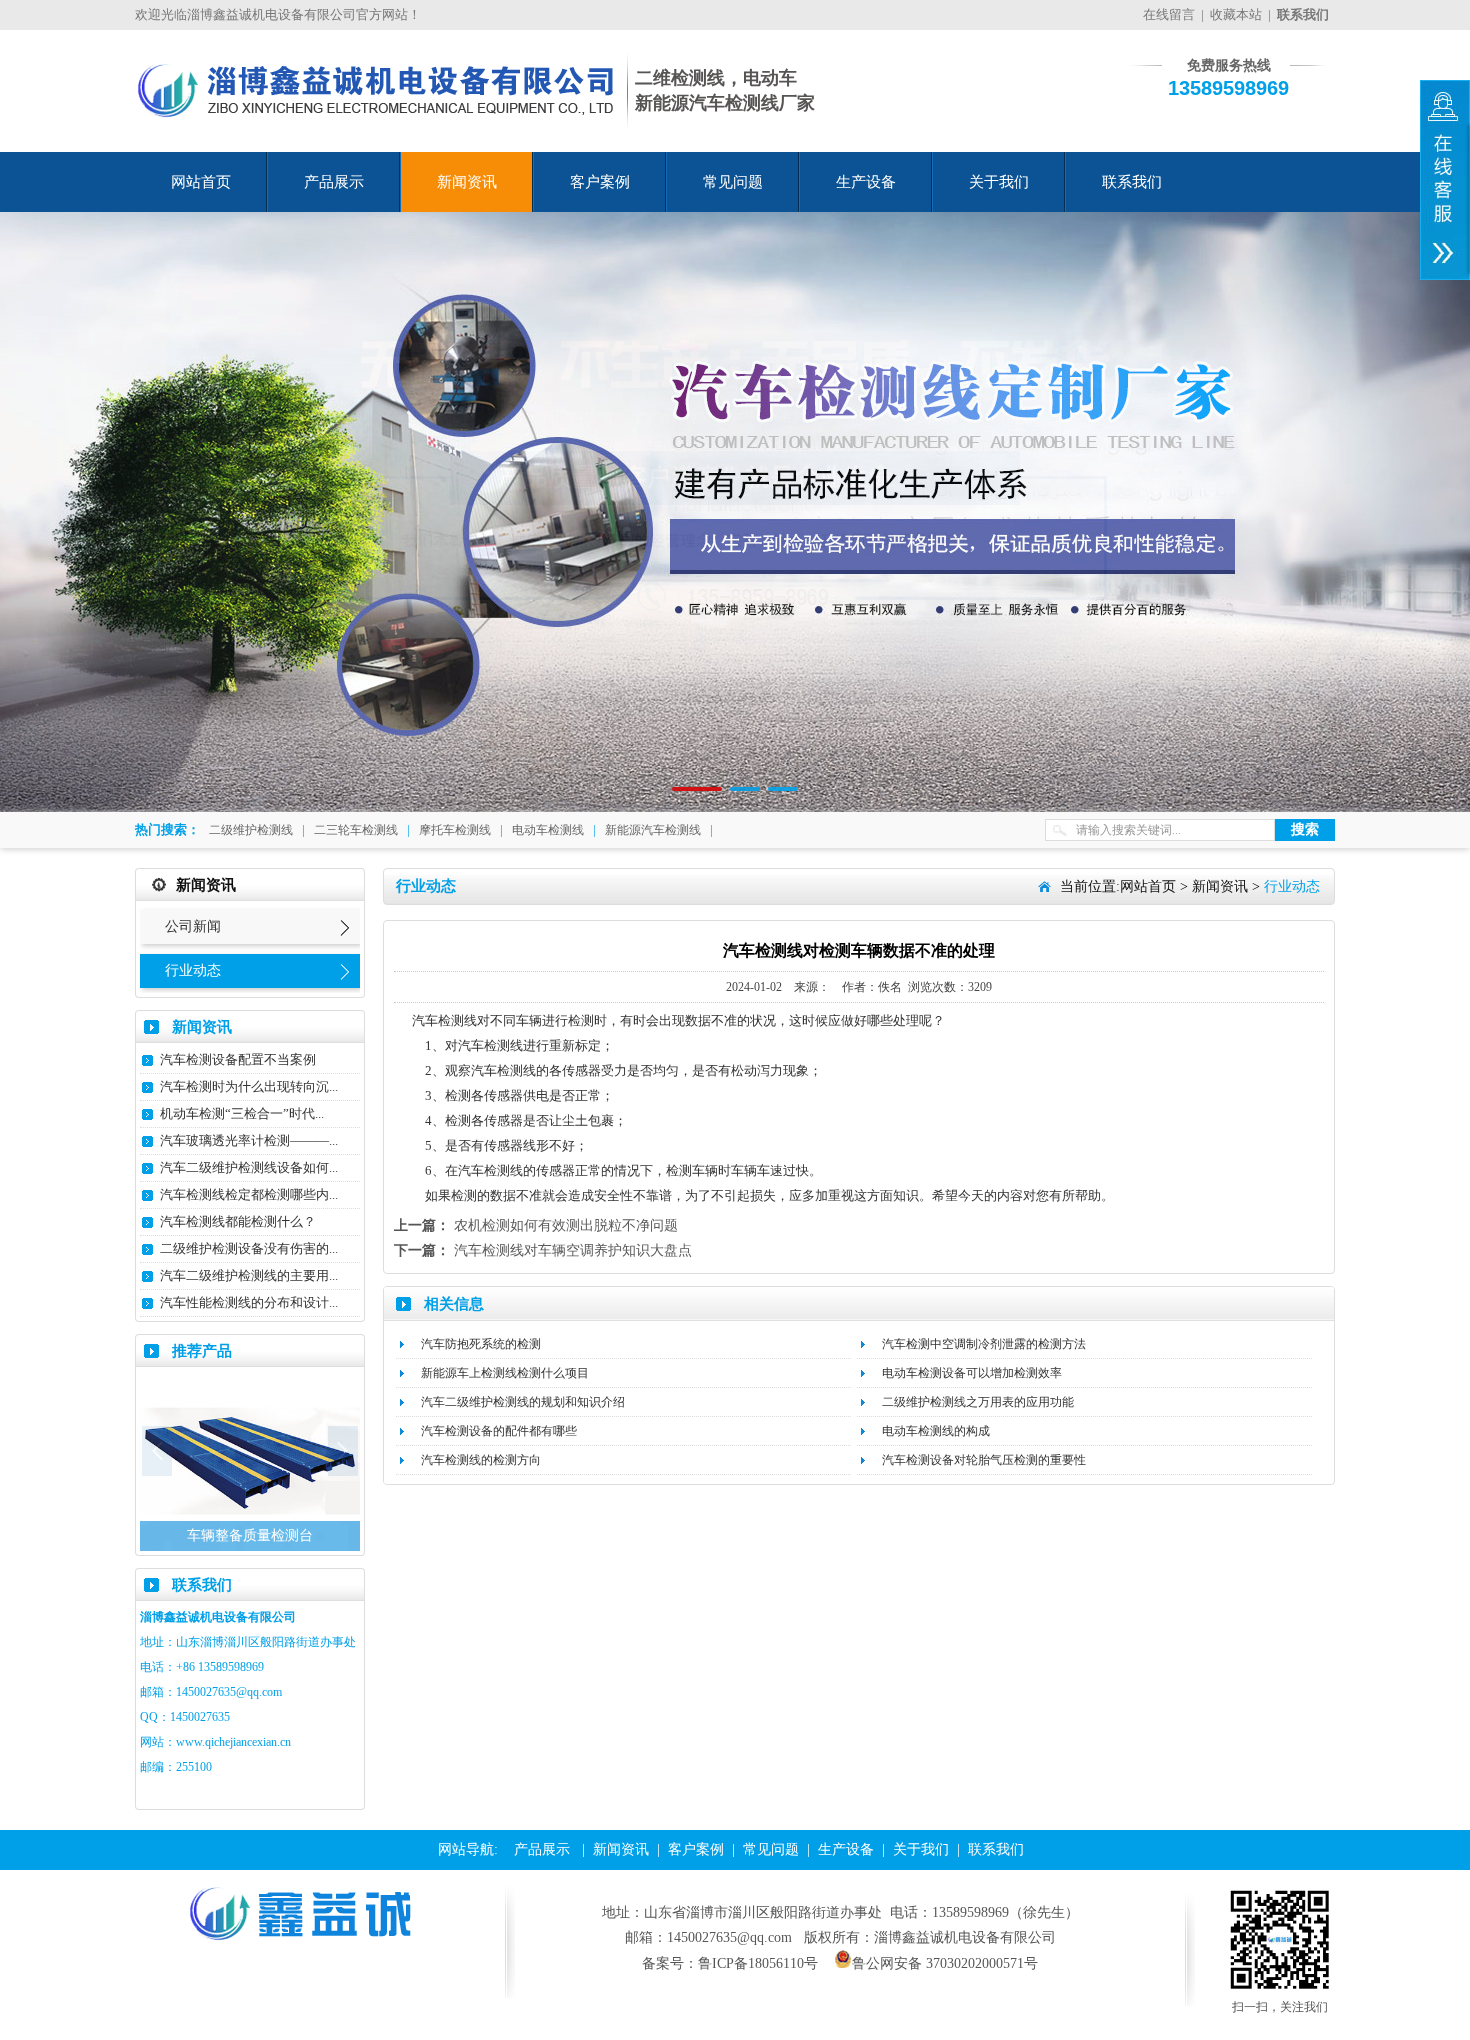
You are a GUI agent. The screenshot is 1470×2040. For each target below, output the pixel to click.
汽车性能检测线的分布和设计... (249, 1302)
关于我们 (999, 182)
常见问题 (733, 182)
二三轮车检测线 (356, 830)
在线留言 (1169, 14)
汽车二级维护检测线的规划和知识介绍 (523, 1402)
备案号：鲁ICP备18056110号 (730, 1963)
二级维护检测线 (251, 830)
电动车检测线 (548, 830)
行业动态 (193, 970)
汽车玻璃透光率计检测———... (249, 1140)
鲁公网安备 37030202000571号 (945, 1963)
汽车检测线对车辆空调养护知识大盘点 (573, 1250)
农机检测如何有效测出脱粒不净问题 (566, 1225)
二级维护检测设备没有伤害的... (249, 1248)
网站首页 (201, 182)
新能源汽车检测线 (653, 830)
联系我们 (1132, 182)
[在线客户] (1445, 180)
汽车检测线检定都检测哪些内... (249, 1194)
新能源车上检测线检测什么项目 (505, 1373)
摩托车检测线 (455, 830)
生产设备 (866, 182)
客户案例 (600, 182)
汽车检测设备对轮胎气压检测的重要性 (984, 1460)
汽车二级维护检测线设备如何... (249, 1167)
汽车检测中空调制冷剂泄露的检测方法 (984, 1344)
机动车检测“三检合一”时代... (242, 1113)
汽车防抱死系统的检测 (481, 1344)
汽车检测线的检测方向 (481, 1460)
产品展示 (334, 182)
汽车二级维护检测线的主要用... (249, 1275)
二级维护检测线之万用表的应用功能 (978, 1402)
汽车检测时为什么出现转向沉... (249, 1086)
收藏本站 (1236, 14)
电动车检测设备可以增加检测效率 (972, 1373)
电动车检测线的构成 (936, 1431)
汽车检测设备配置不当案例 (238, 1059)
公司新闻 (193, 926)
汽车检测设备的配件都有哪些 (499, 1431)
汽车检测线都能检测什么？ (238, 1221)
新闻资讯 (467, 182)
